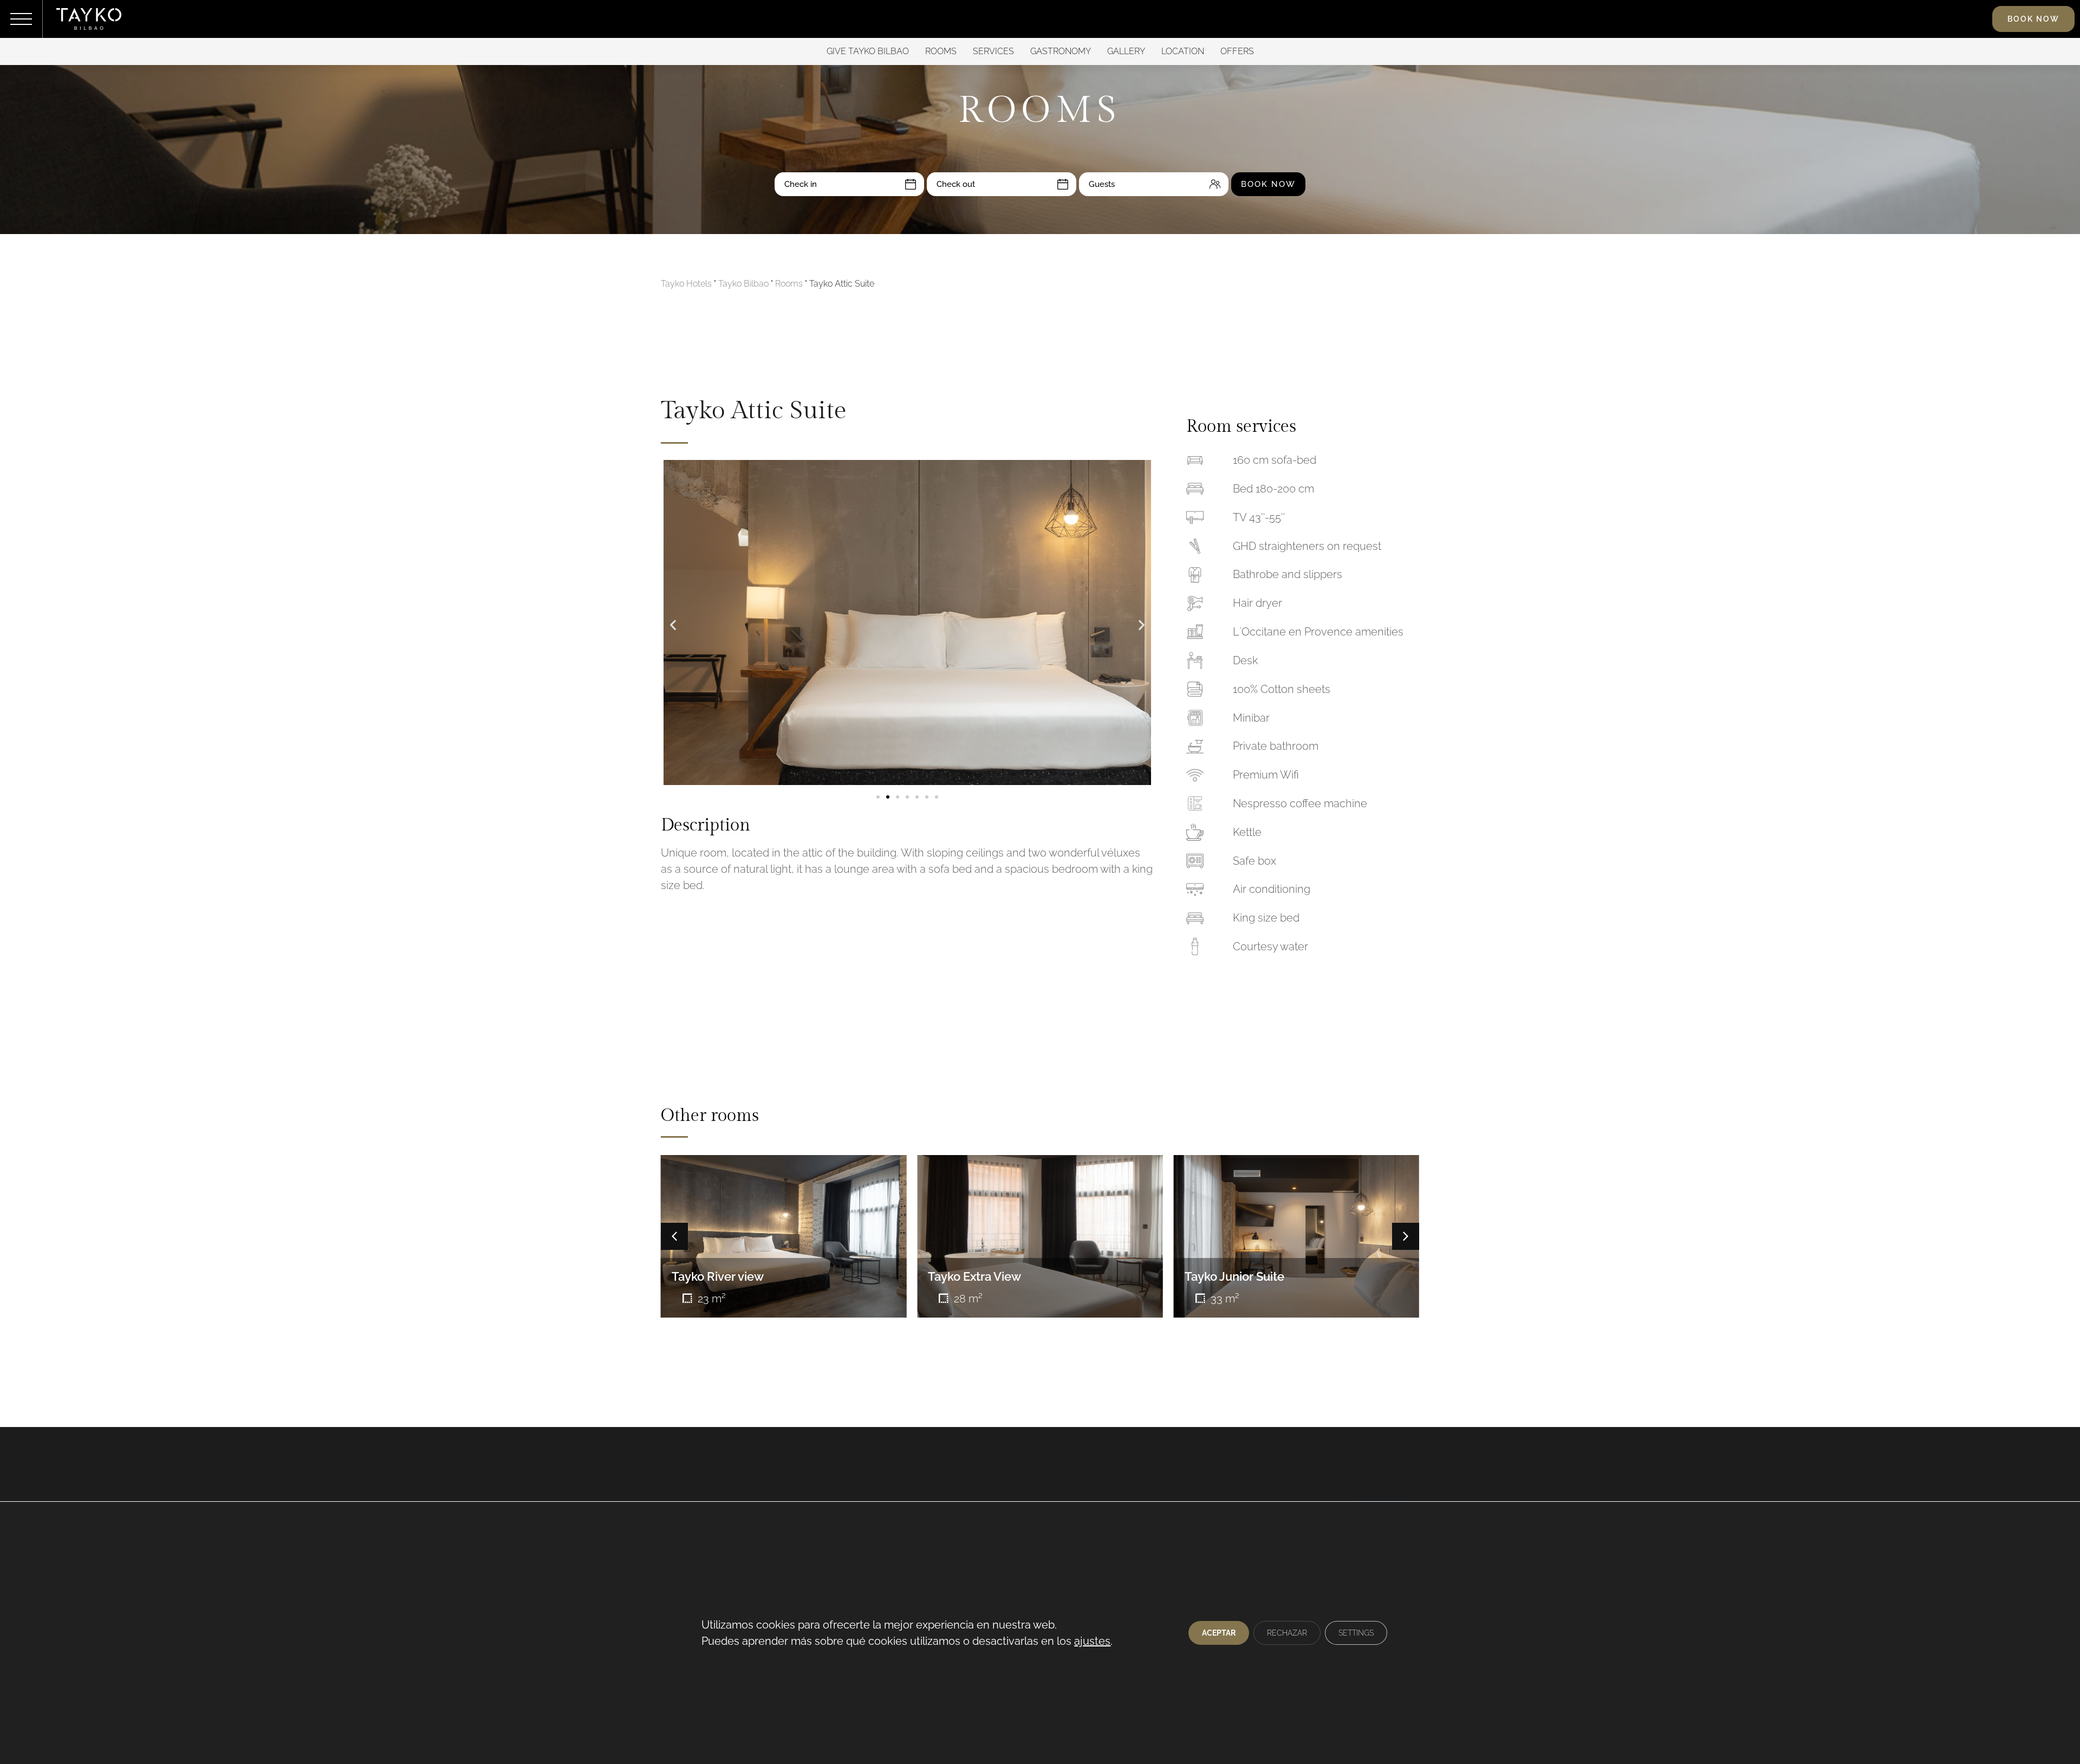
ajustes (1092, 1641)
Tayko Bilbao (743, 284)
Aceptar (1219, 1633)
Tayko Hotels (686, 284)
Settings (1356, 1633)
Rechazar (1287, 1633)
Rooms (789, 284)
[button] (673, 625)
